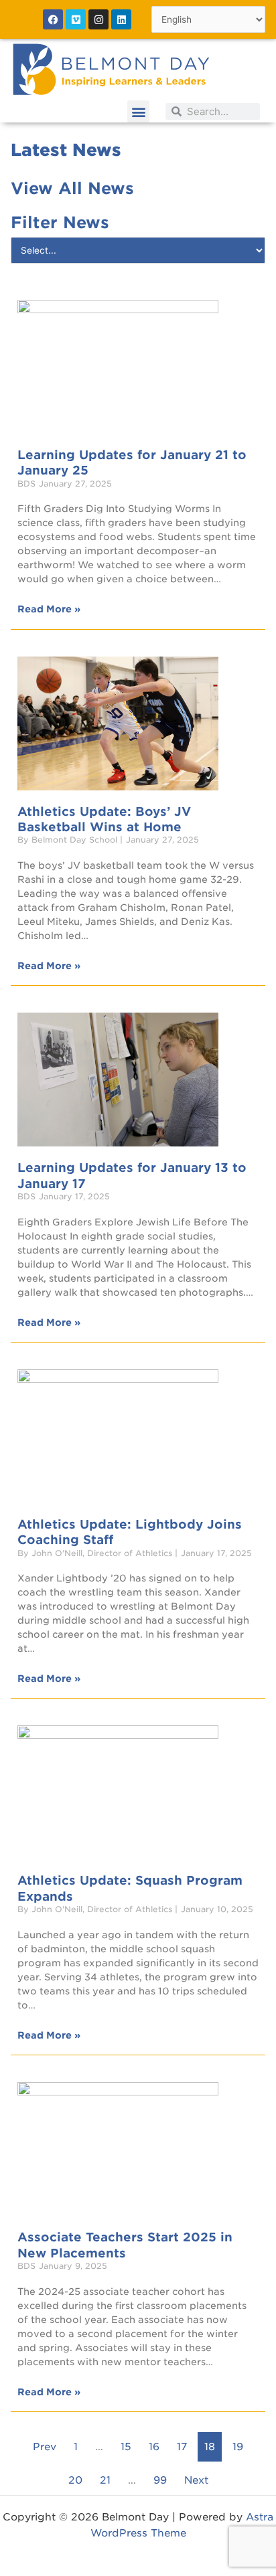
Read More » (49, 609)
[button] (138, 111)
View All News (72, 188)
